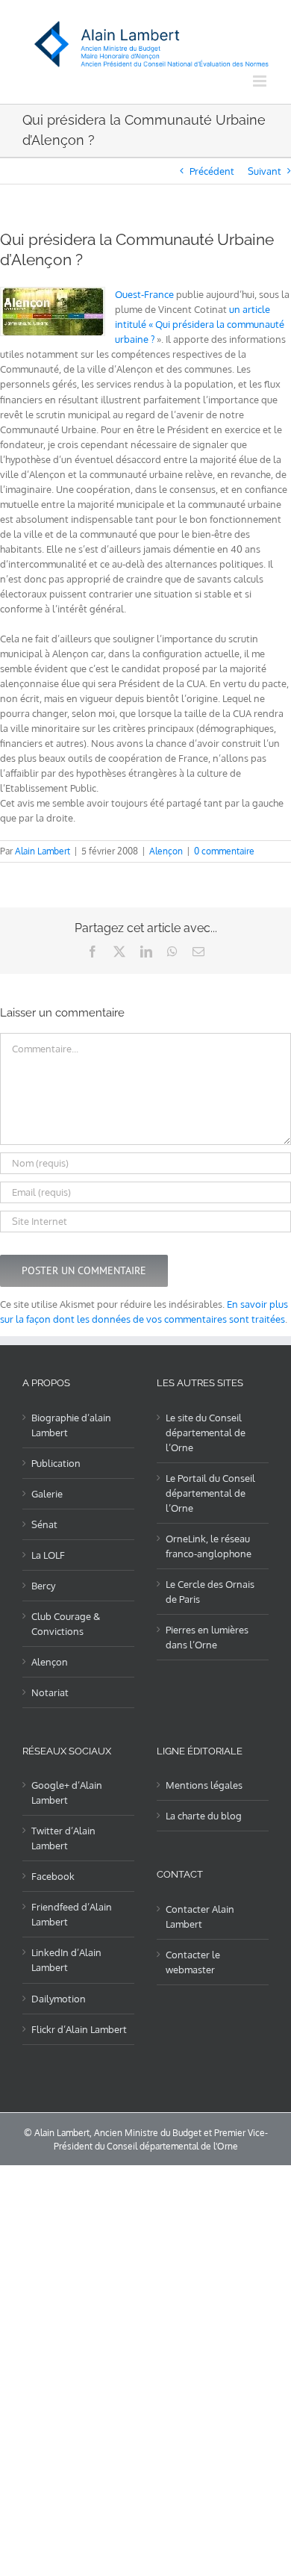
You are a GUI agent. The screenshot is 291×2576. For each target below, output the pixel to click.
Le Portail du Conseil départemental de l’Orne (210, 1493)
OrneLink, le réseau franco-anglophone (209, 1546)
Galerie (47, 1494)
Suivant (265, 171)
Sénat (44, 1524)
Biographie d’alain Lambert (71, 1425)
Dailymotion (59, 1999)
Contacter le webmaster (193, 1962)
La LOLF (48, 1555)
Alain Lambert (43, 851)
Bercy (43, 1586)
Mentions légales (204, 1785)
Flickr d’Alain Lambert (79, 2029)
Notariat (50, 1692)
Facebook (53, 1876)
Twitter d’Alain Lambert (63, 1838)
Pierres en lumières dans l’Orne (207, 1637)
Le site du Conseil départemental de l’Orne (206, 1433)
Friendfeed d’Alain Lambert (72, 1914)
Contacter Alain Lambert (200, 1917)
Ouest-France (144, 294)
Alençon (166, 851)
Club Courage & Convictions (66, 1624)
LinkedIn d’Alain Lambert (66, 1960)
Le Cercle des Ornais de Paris (210, 1592)
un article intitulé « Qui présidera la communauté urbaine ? (200, 324)
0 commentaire (224, 851)
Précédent (212, 171)
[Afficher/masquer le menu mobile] (261, 81)
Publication (56, 1463)
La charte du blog (204, 1816)
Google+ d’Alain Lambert (67, 1793)
